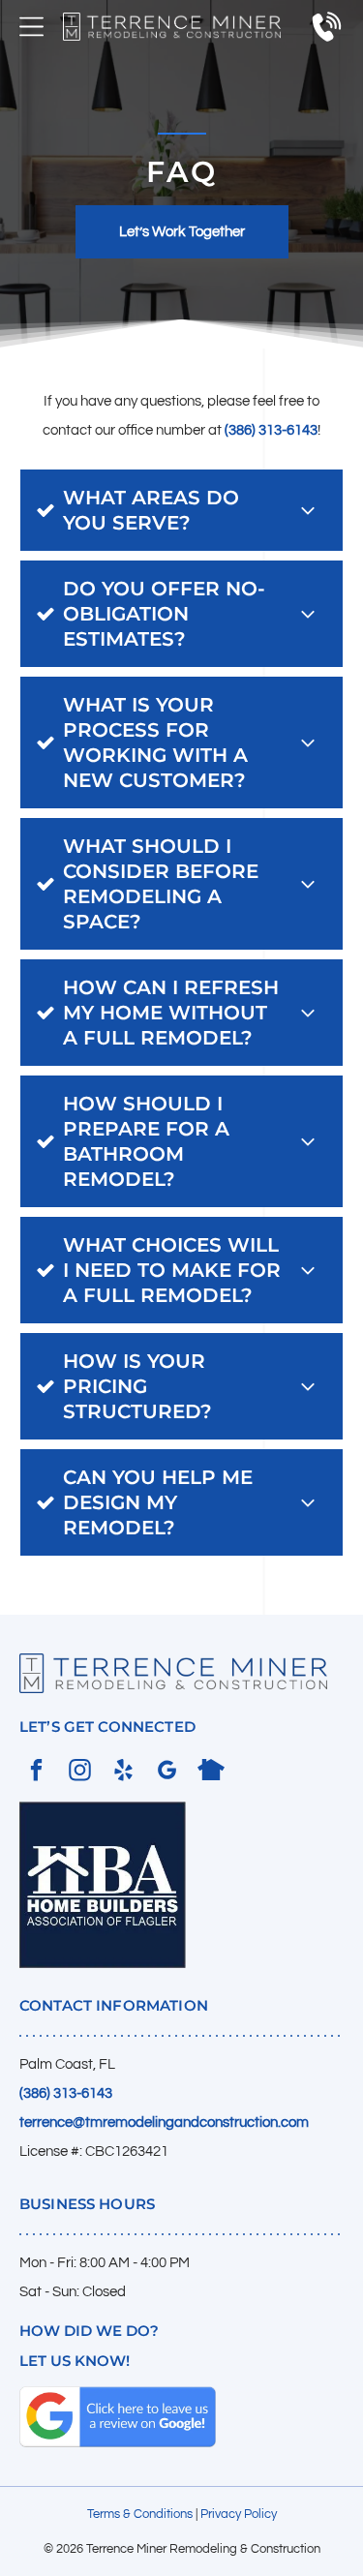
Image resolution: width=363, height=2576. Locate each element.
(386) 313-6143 (271, 430)
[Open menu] (31, 27)
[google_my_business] (167, 1773)
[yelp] (123, 1773)
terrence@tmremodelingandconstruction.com (164, 2122)
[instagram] (80, 1773)
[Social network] (211, 1773)
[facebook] (36, 1773)
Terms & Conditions (140, 2514)
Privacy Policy (239, 2514)
